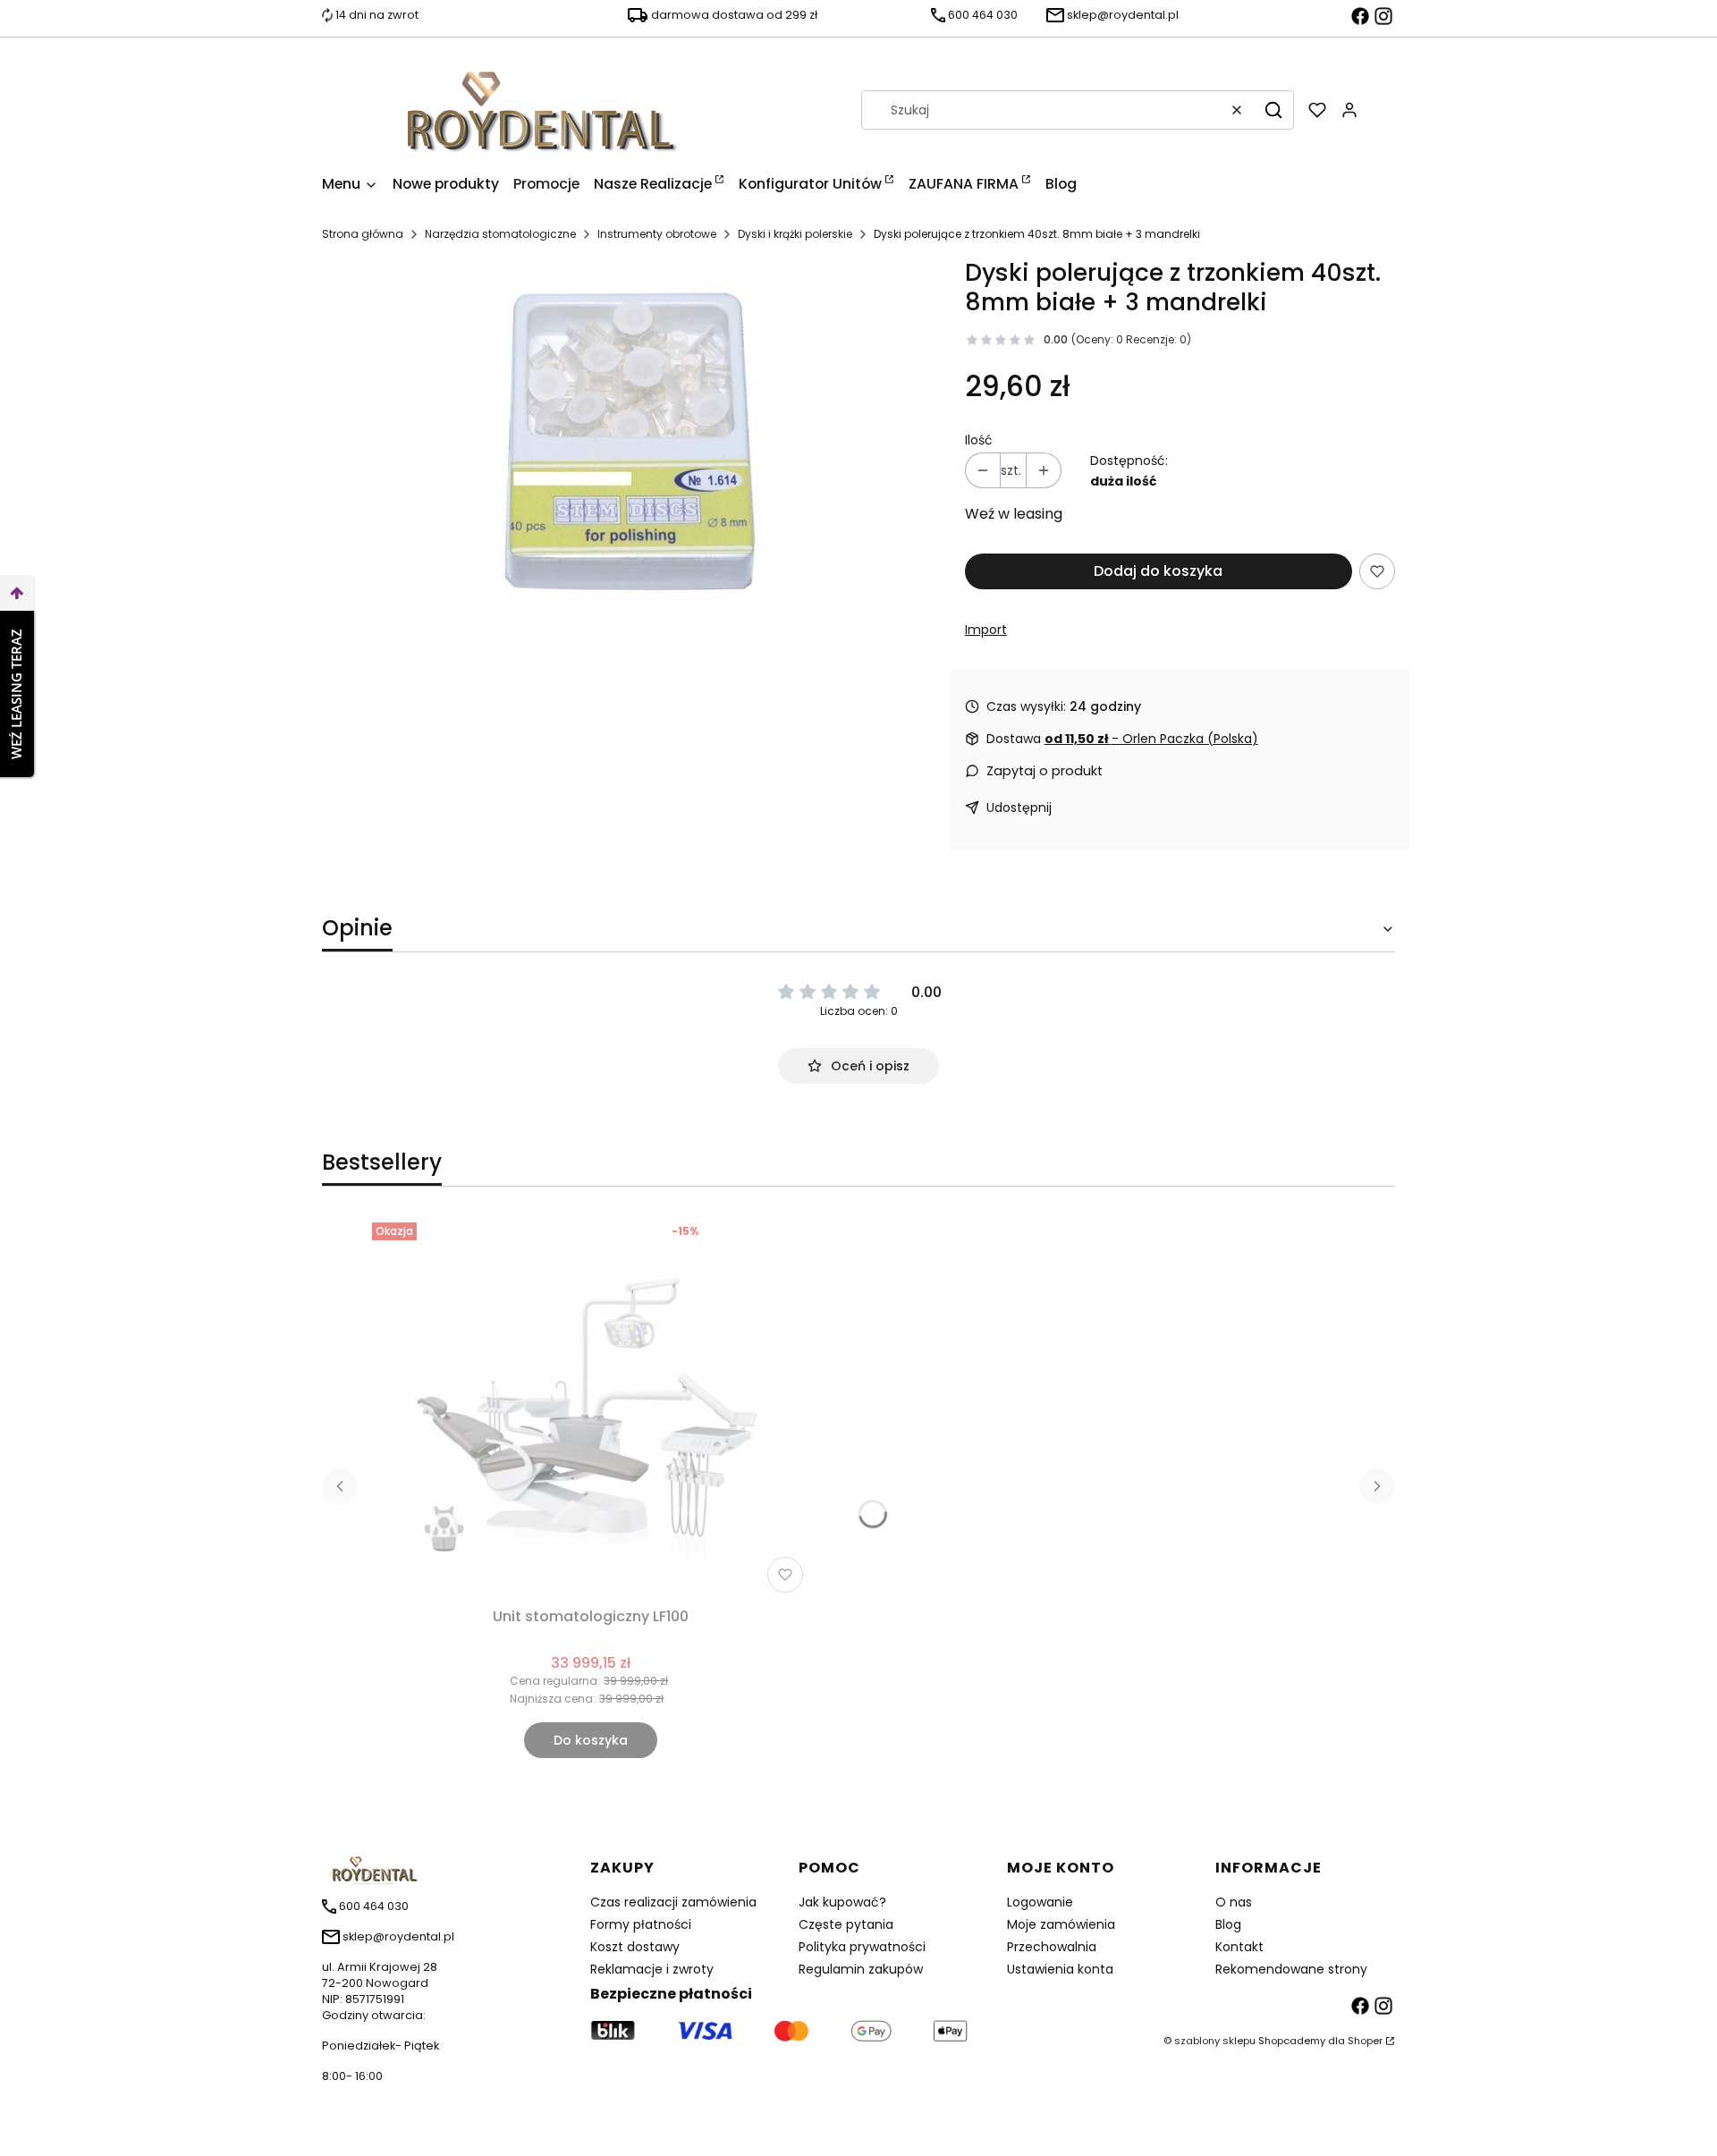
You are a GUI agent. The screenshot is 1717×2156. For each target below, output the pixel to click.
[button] (1273, 110)
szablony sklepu (1215, 2041)
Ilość (979, 440)
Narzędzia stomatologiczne (500, 234)
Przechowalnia (1052, 1947)
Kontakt (1239, 1947)
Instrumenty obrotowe (657, 234)
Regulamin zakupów (861, 1969)
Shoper (1365, 2041)
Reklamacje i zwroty (652, 1969)
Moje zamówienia (1061, 1924)
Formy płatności (641, 1924)
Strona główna (363, 234)
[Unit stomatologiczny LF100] (591, 1408)
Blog (1228, 1924)
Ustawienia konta (1060, 1969)
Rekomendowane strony (1291, 1969)
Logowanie (1040, 1902)
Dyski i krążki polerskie (795, 234)
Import (986, 630)
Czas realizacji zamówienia (673, 1902)
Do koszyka (591, 1740)
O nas (1234, 1902)
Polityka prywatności (862, 1947)
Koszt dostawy (635, 1947)
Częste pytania (846, 1924)
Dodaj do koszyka (1158, 571)
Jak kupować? (842, 1902)
